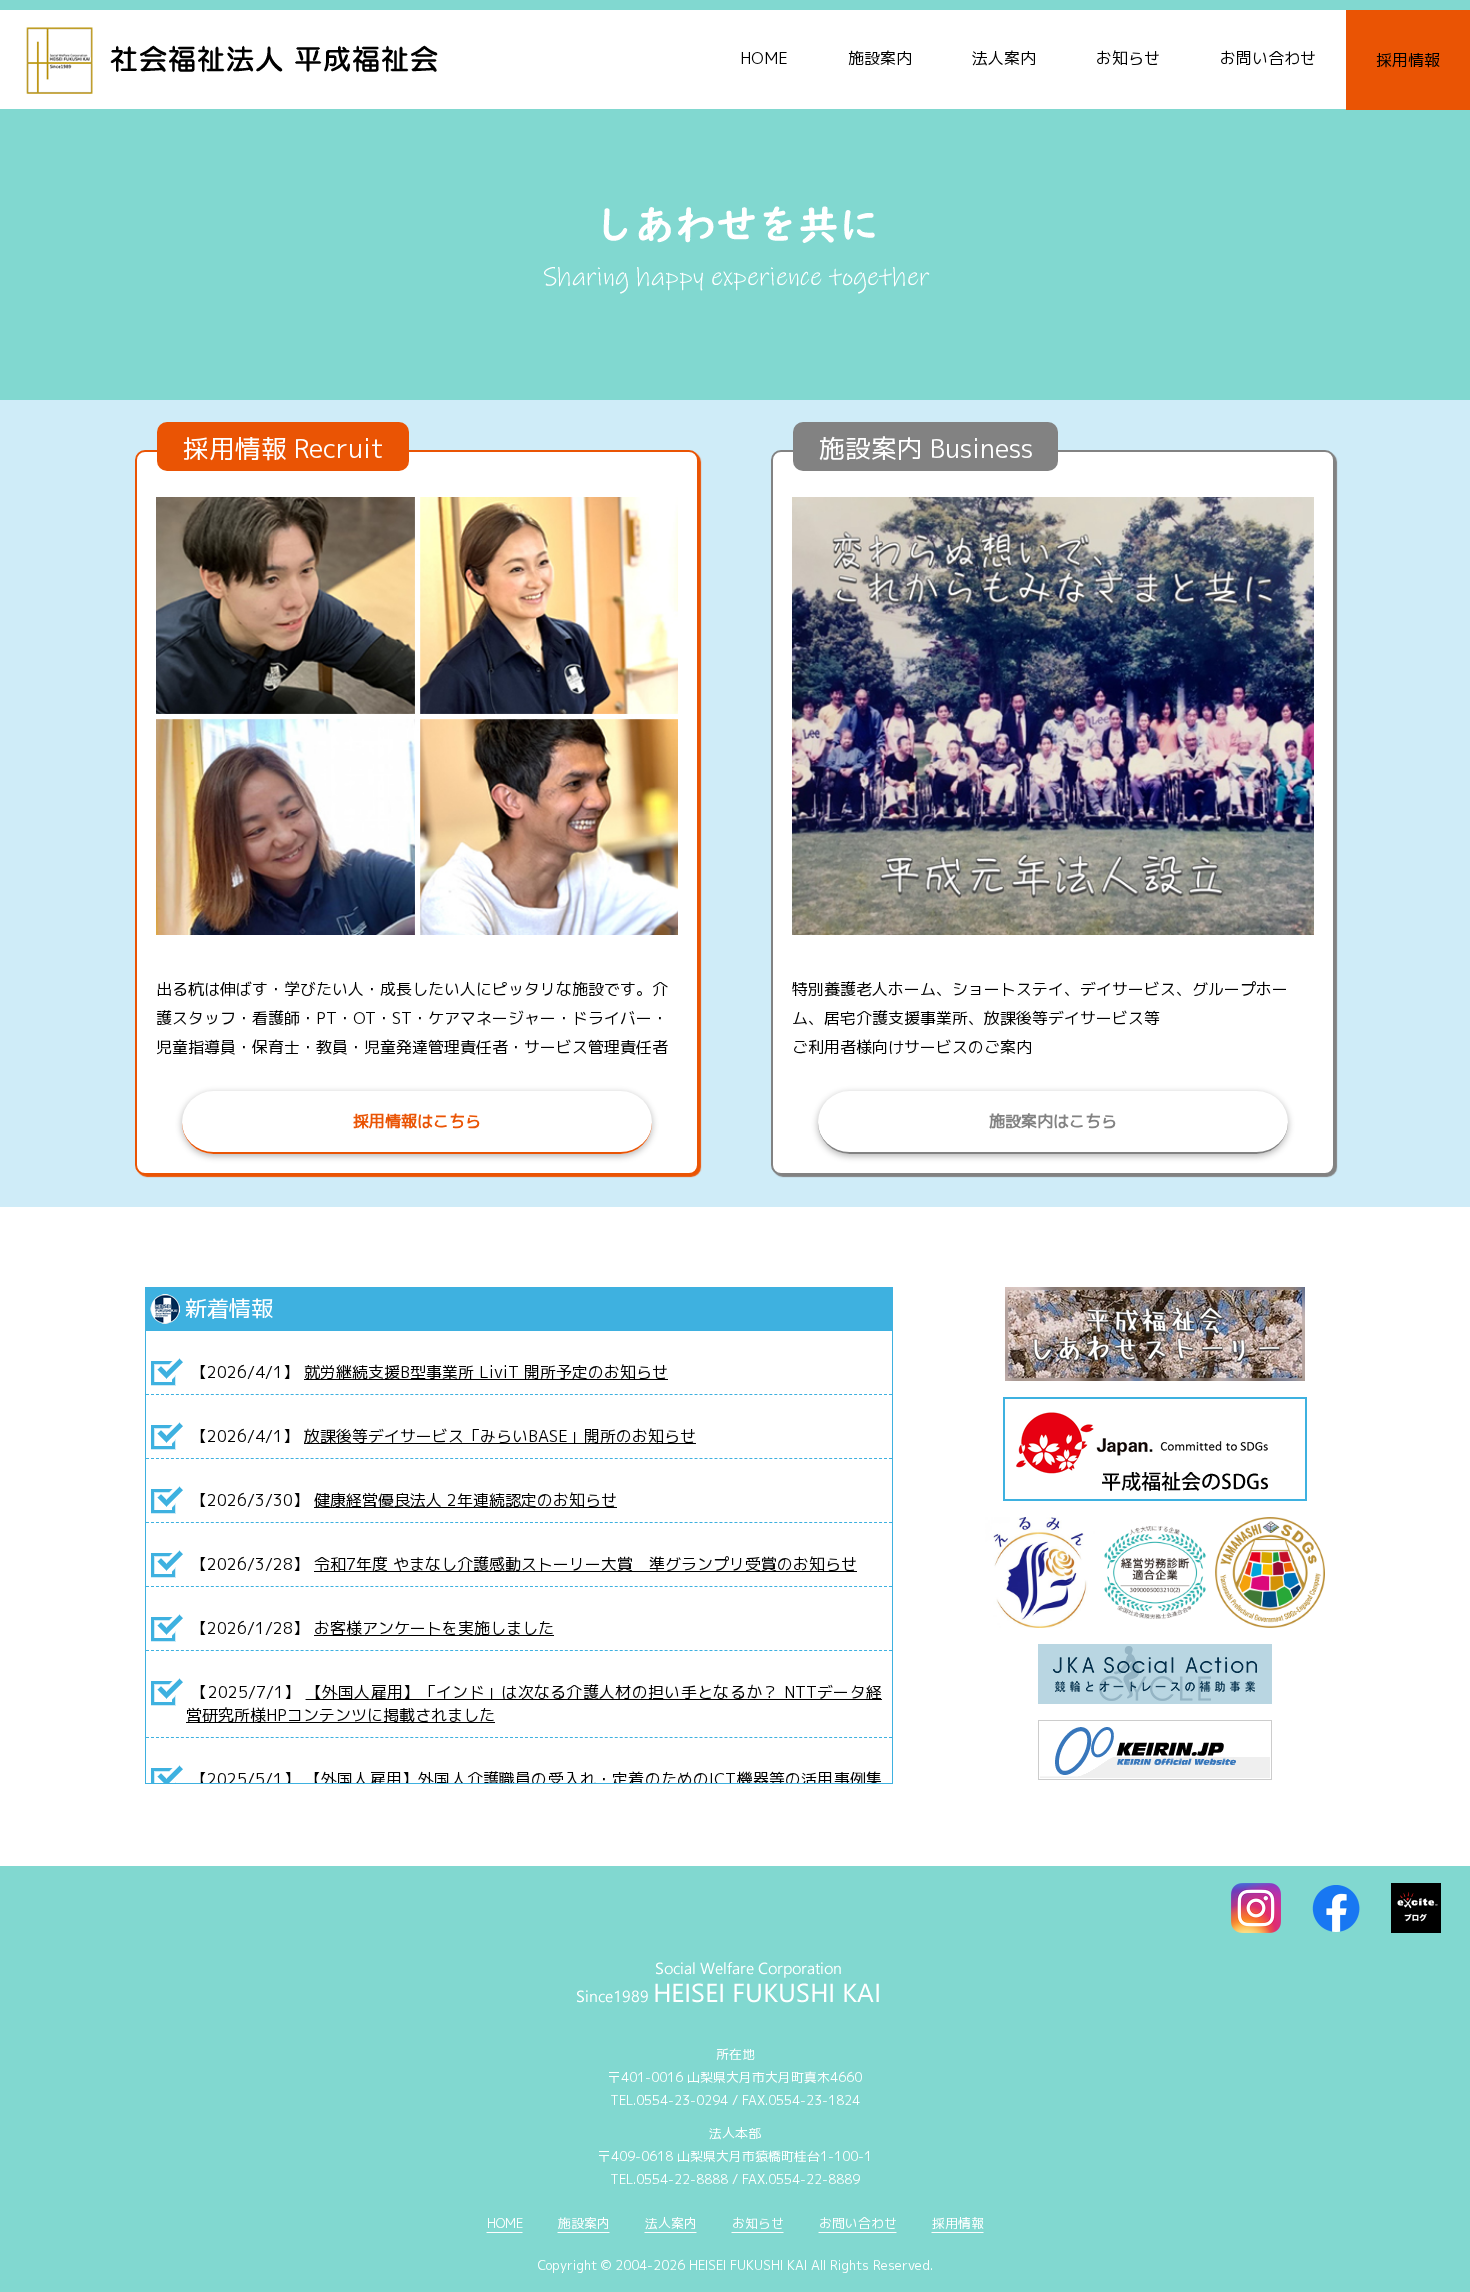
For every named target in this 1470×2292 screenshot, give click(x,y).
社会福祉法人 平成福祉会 (265, 55)
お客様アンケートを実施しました (434, 1628)
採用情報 (1408, 60)
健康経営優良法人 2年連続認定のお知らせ (465, 1500)
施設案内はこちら (1053, 1121)
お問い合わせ (1268, 58)
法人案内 (1004, 58)
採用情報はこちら (417, 1121)
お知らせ (1128, 58)
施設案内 (880, 58)
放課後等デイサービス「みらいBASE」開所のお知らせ (500, 1436)
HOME (764, 58)
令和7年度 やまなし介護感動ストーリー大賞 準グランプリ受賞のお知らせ (585, 1564)
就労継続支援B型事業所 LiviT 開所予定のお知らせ (486, 1372)
